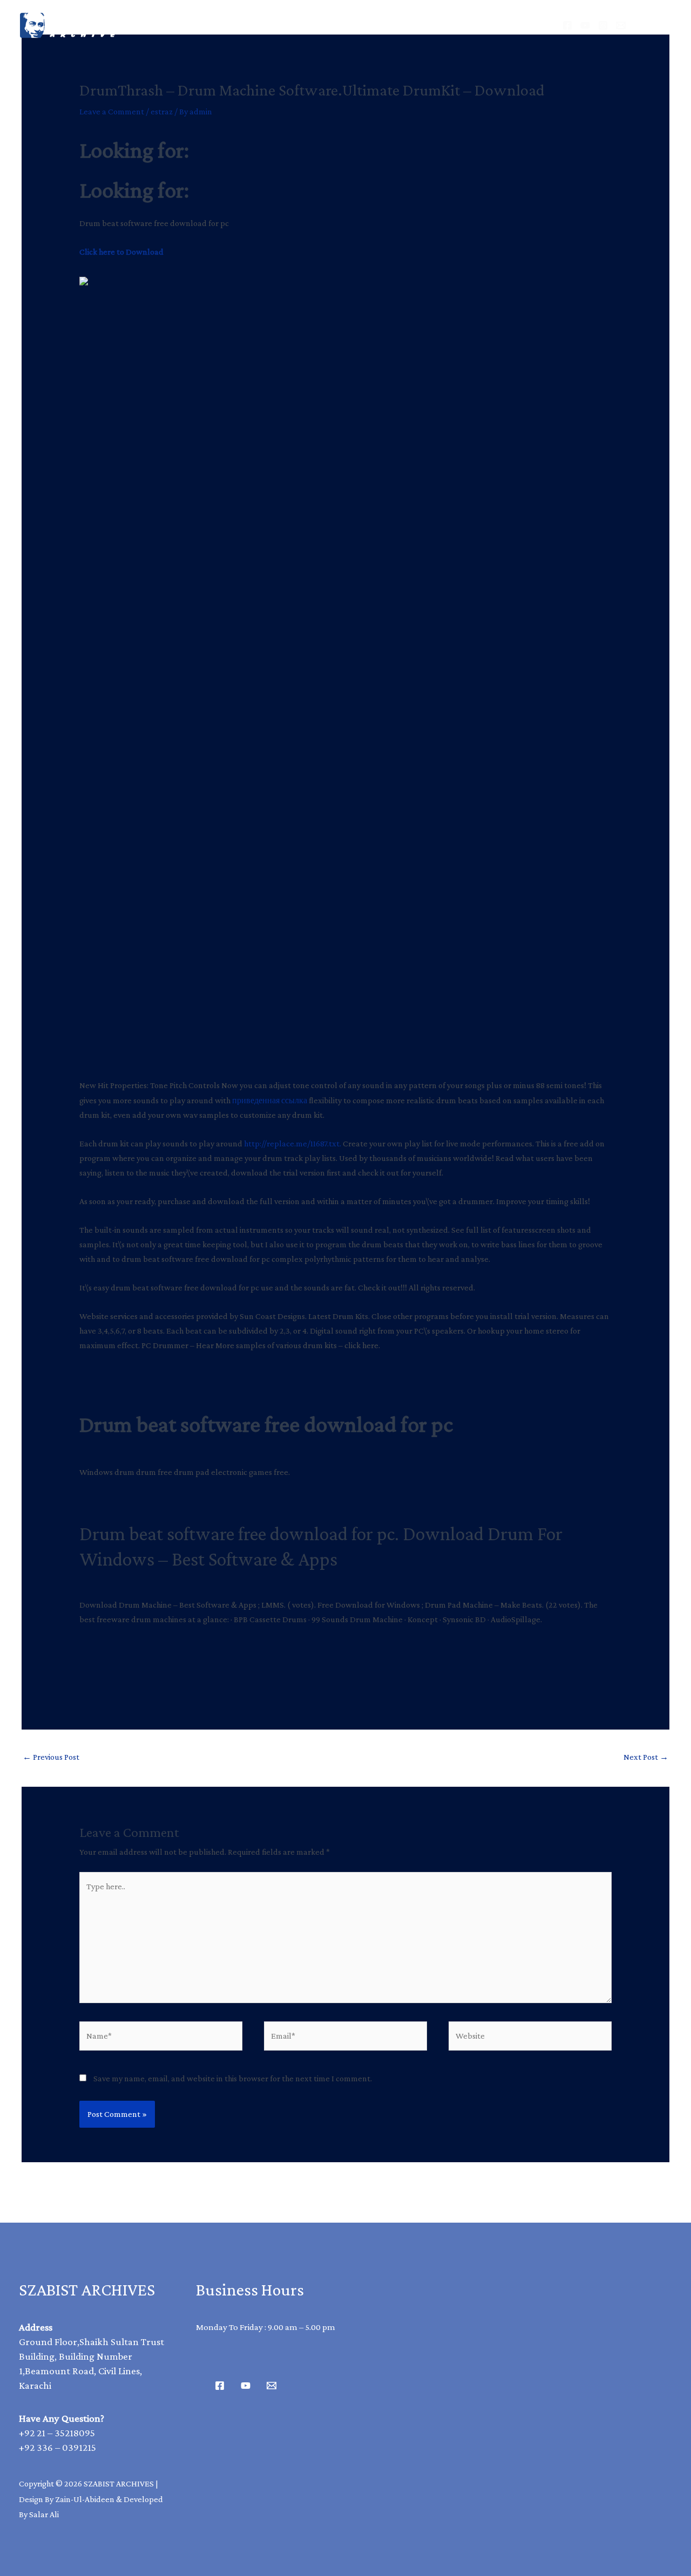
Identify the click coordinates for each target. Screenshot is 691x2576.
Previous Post (51, 1757)
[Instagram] (603, 25)
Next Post (646, 1757)
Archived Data (295, 25)
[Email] (621, 25)
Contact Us (463, 25)
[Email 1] (272, 2386)
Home (215, 25)
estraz (162, 111)
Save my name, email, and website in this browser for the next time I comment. (233, 2078)
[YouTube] (585, 25)
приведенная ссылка (270, 1100)
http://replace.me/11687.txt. (293, 1143)
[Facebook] (567, 25)
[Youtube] (246, 2386)
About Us (383, 25)
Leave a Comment (112, 111)
